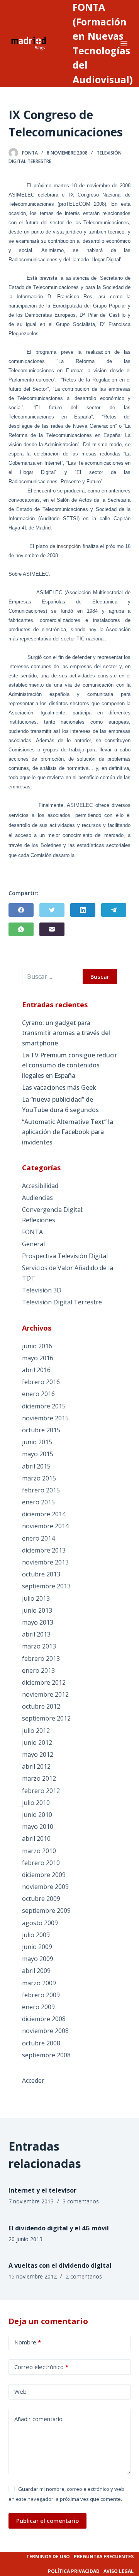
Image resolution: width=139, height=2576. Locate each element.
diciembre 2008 (44, 2019)
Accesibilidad (40, 1186)
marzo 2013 (39, 1646)
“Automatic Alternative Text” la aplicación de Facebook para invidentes (68, 1132)
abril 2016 (36, 1370)
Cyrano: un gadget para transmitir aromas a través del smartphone (66, 1033)
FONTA (32, 1232)
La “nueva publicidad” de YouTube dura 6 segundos (60, 1104)
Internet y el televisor (42, 2190)
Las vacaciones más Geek (59, 1087)
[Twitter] (52, 910)
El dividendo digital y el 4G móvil (59, 2228)
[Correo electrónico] (52, 929)
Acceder (33, 2080)
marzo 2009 (39, 1983)
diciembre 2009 (44, 1875)
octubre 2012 (41, 1706)
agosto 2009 (40, 1923)
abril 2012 (36, 1766)
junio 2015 (37, 1442)
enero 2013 (38, 1670)
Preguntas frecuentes (104, 2557)
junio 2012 (37, 1743)
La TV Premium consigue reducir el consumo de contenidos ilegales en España (69, 1065)
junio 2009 (37, 1947)
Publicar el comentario (47, 2521)
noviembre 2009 (45, 1887)
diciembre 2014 (44, 1514)
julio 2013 (36, 1598)
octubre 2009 (41, 1899)
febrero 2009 (41, 1995)
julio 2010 (36, 1803)
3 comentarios (81, 2201)
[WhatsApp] (21, 929)
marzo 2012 (39, 1778)
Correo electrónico (41, 2367)
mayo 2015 (38, 1454)
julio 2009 (36, 1935)
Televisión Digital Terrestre (62, 1302)
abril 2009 (36, 1971)
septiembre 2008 (46, 2055)
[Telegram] (114, 910)
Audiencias (37, 1198)
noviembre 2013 (45, 1562)
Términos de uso (48, 2557)
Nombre (28, 2342)
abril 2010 (36, 1838)
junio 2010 (37, 1815)
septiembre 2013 (46, 1586)
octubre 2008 (41, 2043)
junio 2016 (37, 1346)
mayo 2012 (38, 1754)
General (33, 1244)
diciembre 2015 (44, 1406)
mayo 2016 (38, 1358)
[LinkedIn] (83, 910)
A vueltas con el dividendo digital (60, 2265)
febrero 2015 (41, 1490)
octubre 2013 (41, 1574)
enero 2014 (38, 1538)
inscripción (69, 546)
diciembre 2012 (44, 1682)
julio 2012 (36, 1731)
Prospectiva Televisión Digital (65, 1256)
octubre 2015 (41, 1430)
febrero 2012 (41, 1791)
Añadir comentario (38, 2419)
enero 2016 (38, 1394)
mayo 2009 (38, 1959)
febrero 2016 (41, 1382)
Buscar (100, 976)
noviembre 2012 (45, 1694)
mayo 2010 (38, 1827)
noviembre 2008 (45, 2031)
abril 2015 (36, 1466)
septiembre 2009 (46, 1911)
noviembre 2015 (45, 1418)
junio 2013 (37, 1610)
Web (20, 2391)
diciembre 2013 (44, 1550)
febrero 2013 (41, 1659)
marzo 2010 (39, 1851)
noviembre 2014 (45, 1526)
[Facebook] (21, 910)
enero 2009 (38, 2007)
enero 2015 (38, 1502)
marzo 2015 (39, 1478)
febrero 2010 (41, 1863)
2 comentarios (84, 2276)
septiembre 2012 (46, 1718)
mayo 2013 (38, 1622)
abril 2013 (36, 1634)
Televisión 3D (42, 1290)
